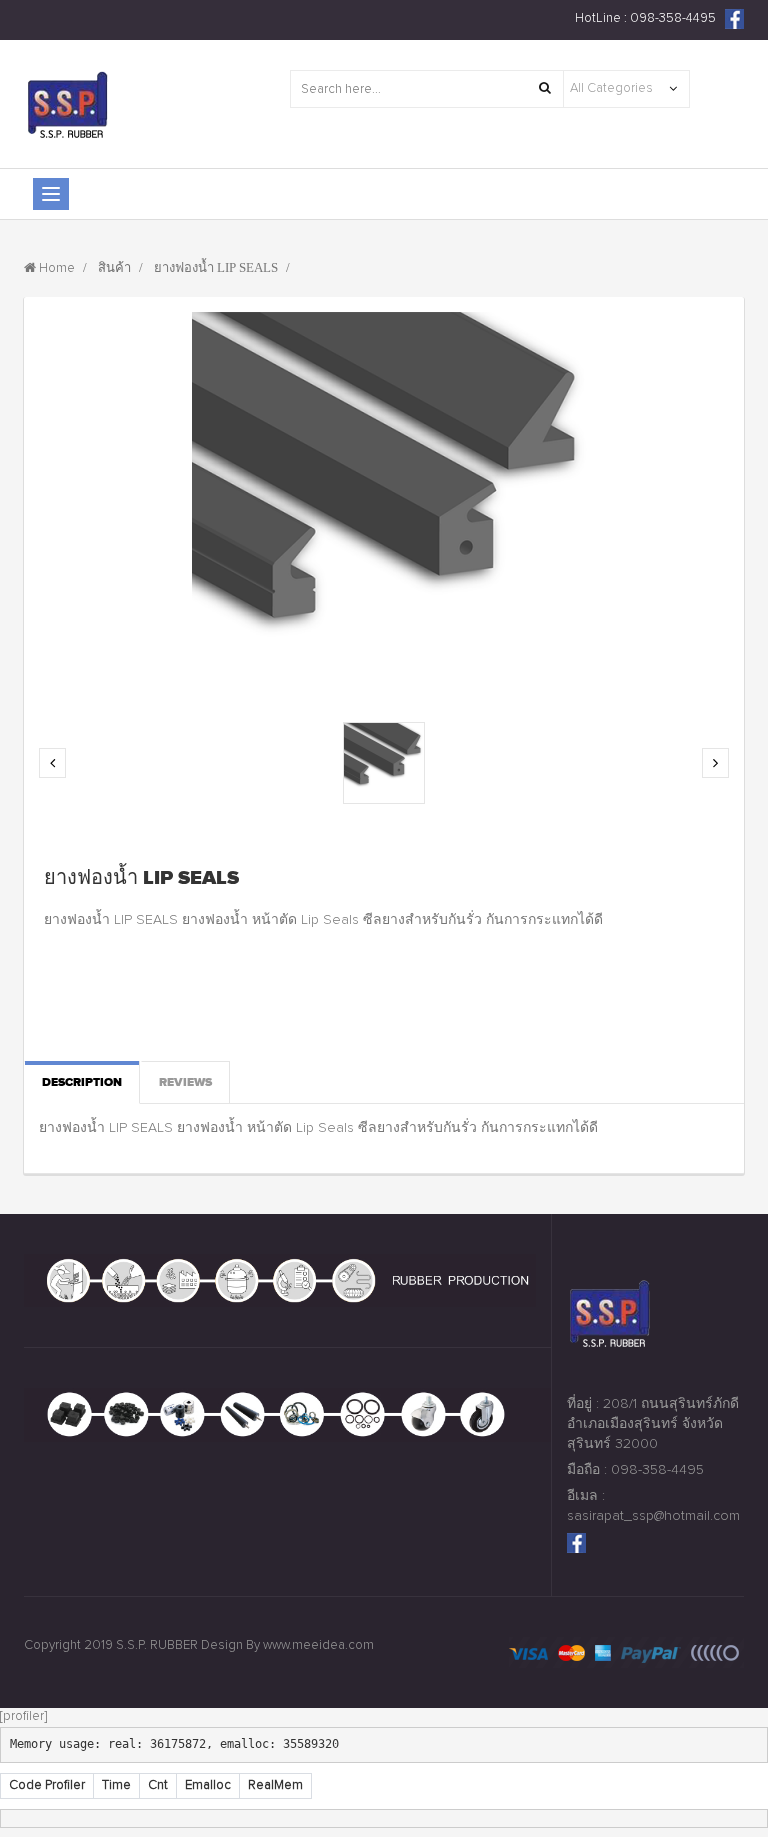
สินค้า (114, 268)
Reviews (185, 1082)
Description (82, 1082)
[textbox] (427, 89)
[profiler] (23, 1716)
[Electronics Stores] (120, 104)
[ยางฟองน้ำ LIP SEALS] (384, 763)
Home (57, 268)
